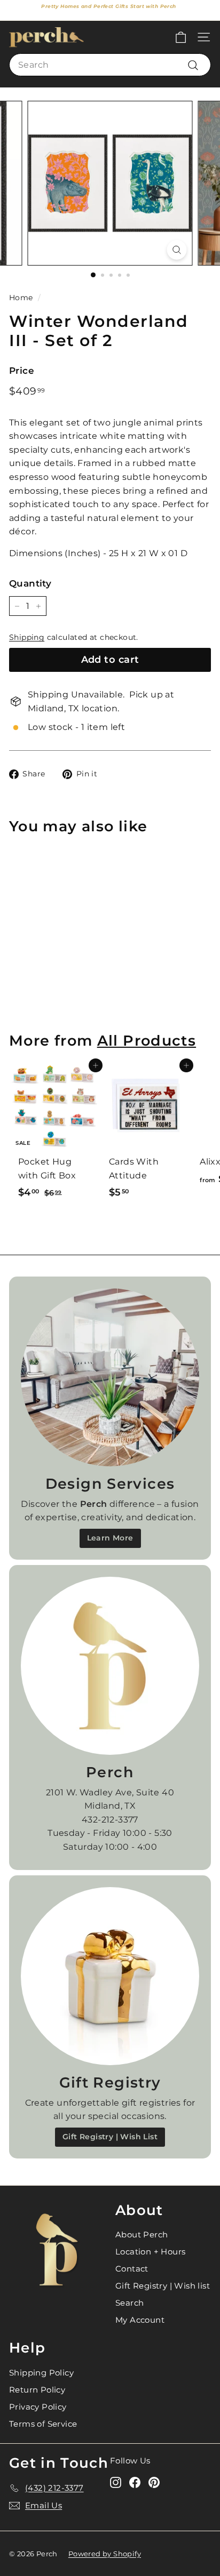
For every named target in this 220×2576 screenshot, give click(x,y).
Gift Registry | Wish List (110, 2137)
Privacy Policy (38, 2407)
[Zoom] (177, 250)
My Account (140, 2320)
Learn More (110, 1538)
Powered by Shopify (105, 2554)
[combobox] (110, 65)
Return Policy (37, 2390)
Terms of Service (43, 2424)
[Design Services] (110, 1377)
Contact (132, 2269)
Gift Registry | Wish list (163, 2286)
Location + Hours (150, 2252)
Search (129, 2303)
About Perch (142, 2234)
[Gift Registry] (110, 1976)
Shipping (27, 637)
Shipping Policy (41, 2373)
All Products (147, 1041)
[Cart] (181, 37)
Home (21, 298)
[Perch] (110, 1666)
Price (22, 371)
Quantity (30, 583)
